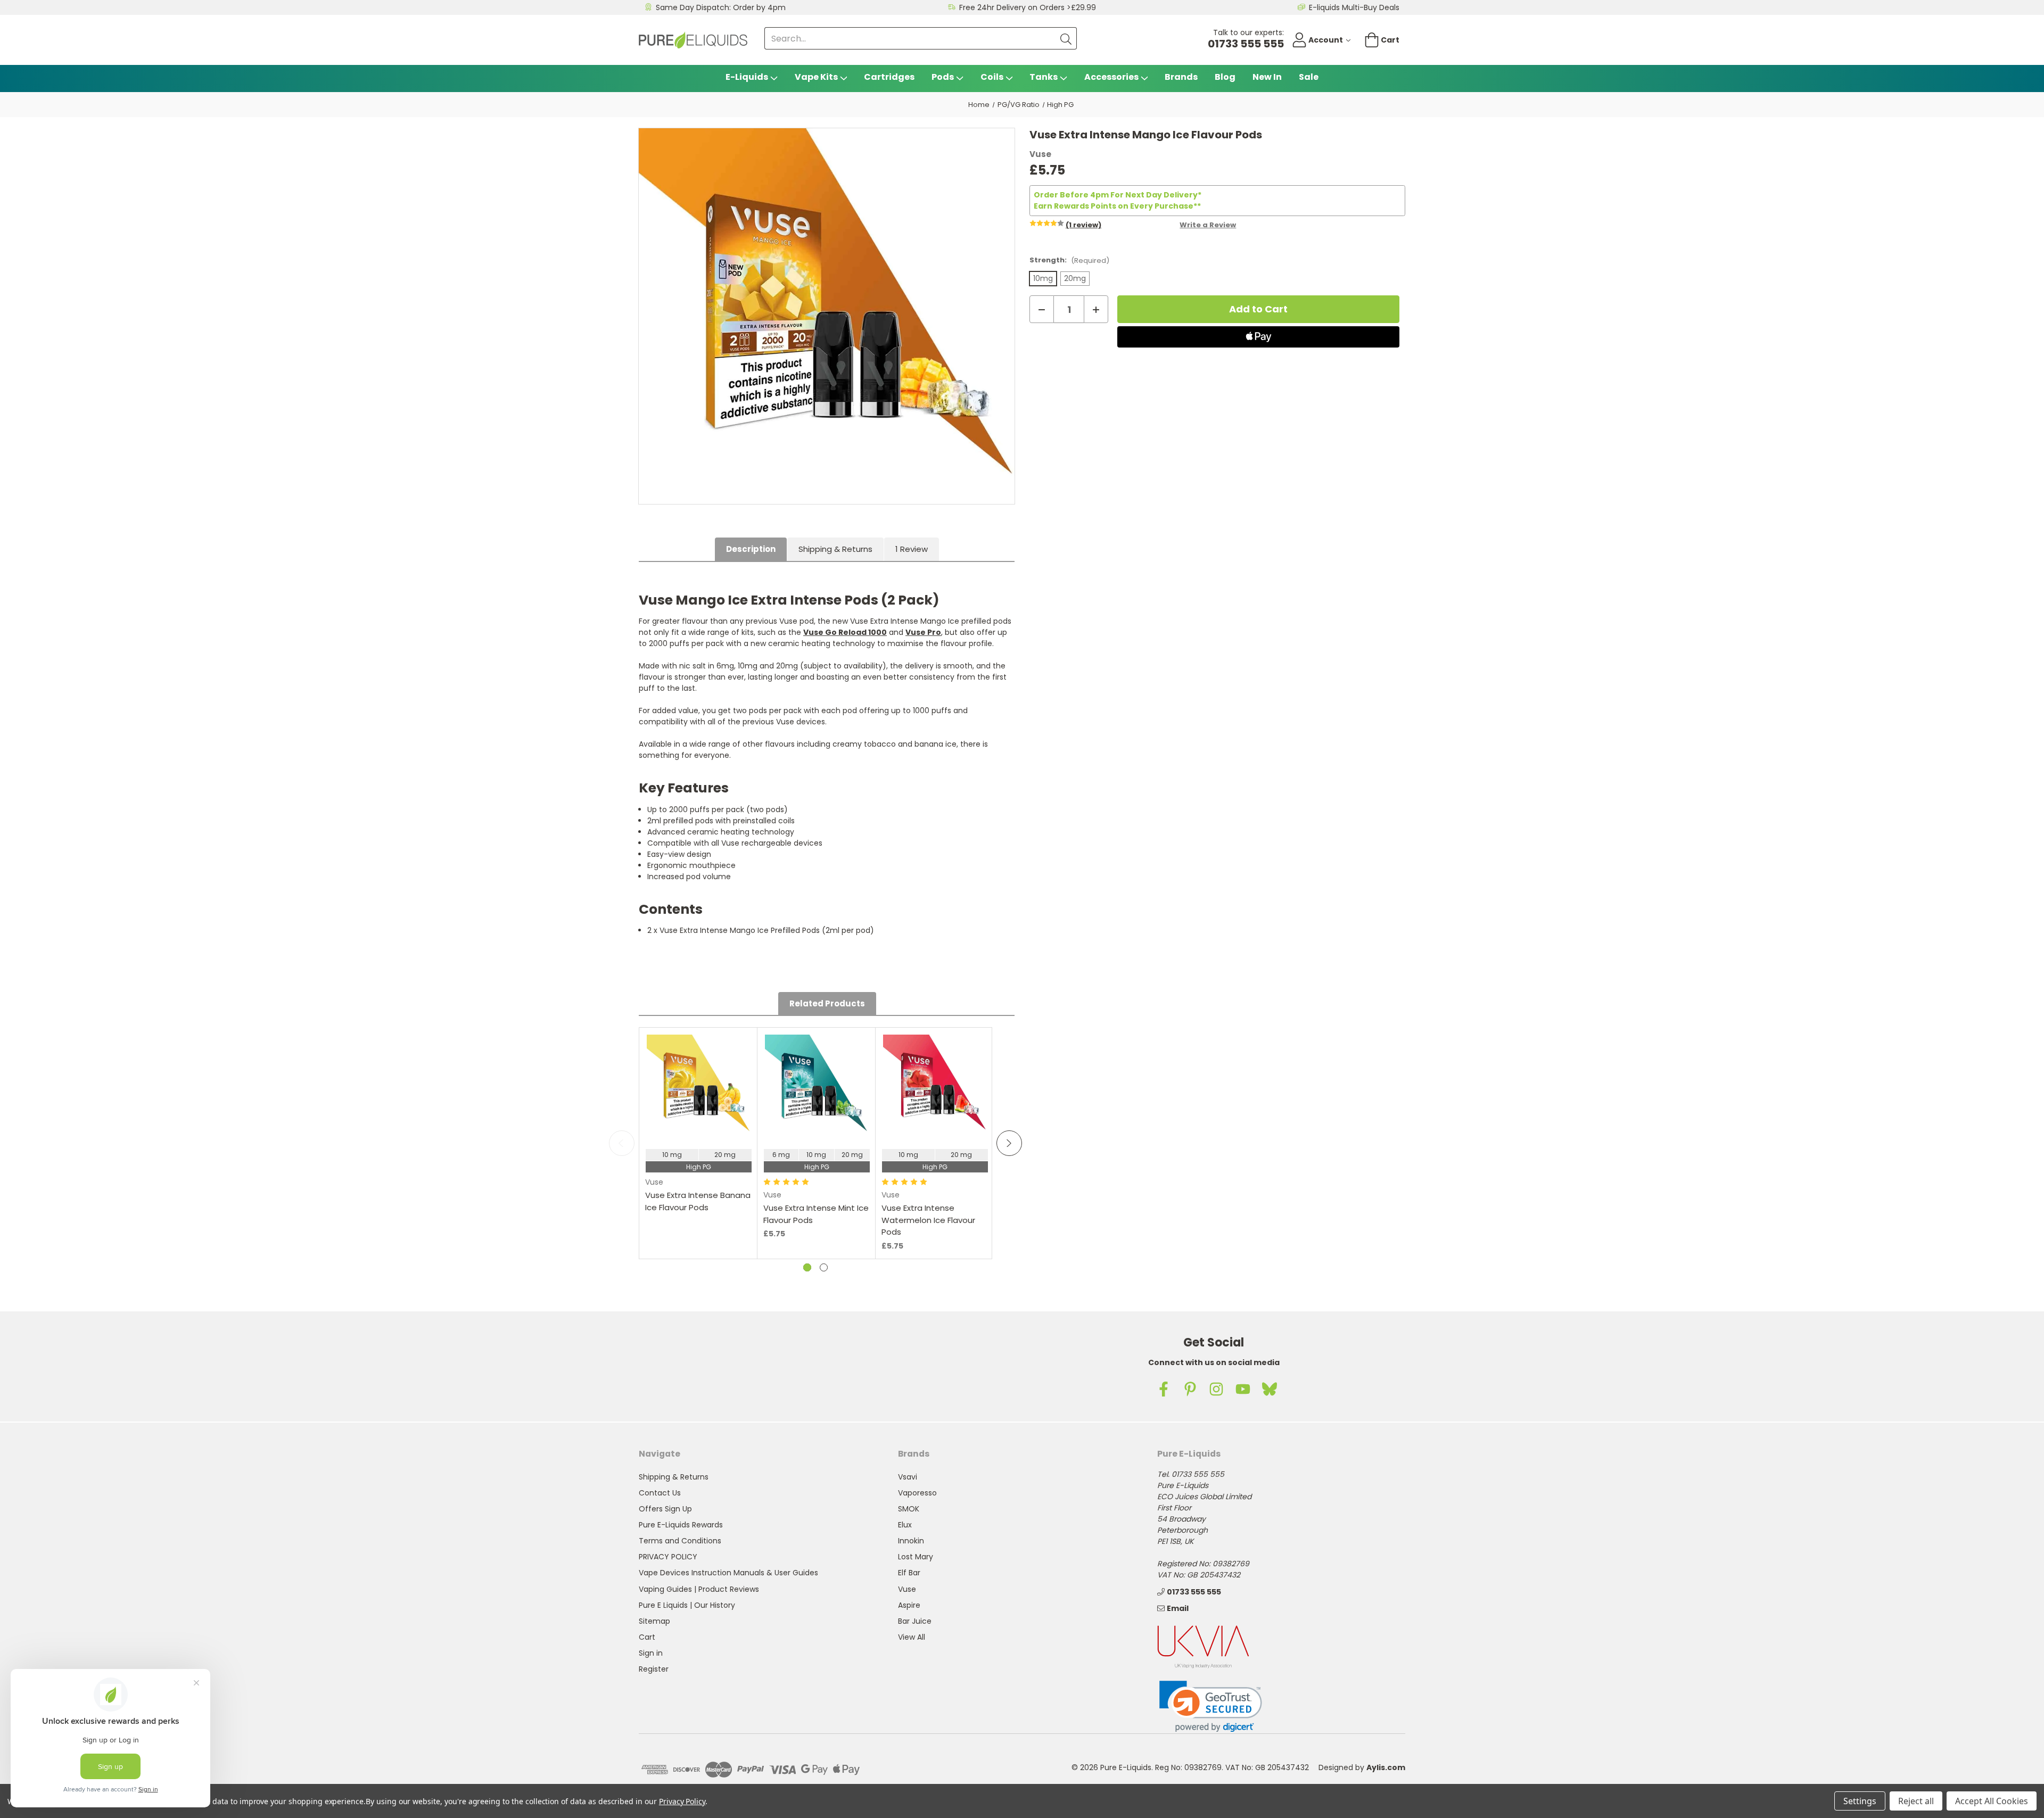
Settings (1860, 1801)
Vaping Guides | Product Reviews (699, 1589)
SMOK (909, 1509)
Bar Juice (915, 1621)
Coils (992, 77)
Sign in (651, 1653)
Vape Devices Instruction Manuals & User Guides (728, 1573)
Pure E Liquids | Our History (687, 1605)
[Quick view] (698, 1130)
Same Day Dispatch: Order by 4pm (721, 7)
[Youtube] (1243, 1389)
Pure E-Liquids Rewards (681, 1525)
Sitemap (654, 1621)
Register (654, 1669)
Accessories (1111, 77)
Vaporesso (917, 1493)
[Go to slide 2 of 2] (824, 1267)
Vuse (907, 1589)
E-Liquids (747, 77)
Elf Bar (909, 1573)
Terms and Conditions (680, 1541)
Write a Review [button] (1208, 225)
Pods (943, 77)
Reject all (1916, 1801)
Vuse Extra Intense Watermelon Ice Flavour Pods (928, 1220)
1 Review (912, 549)
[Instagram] (1216, 1389)
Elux (905, 1525)
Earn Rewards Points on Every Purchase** (1117, 206)
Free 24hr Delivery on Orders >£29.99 (1028, 7)
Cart (647, 1637)
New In (1267, 77)
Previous (622, 1143)
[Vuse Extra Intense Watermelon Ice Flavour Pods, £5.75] (935, 1086)
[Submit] (1066, 38)
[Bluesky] (1270, 1389)
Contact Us (660, 1493)
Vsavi (908, 1477)
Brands (1181, 77)
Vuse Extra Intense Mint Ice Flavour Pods (816, 1214)
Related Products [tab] (827, 1003)
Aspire (909, 1605)
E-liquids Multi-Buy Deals (1354, 7)
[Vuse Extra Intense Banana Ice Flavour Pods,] (698, 1086)
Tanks (1044, 77)
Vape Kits (816, 77)
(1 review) (1083, 225)
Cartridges (889, 77)
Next (1009, 1143)
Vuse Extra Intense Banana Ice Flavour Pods (698, 1201)
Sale (1309, 77)
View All (912, 1637)
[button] (1211, 1707)
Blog (1225, 77)
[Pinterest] (1190, 1389)
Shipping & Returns (835, 549)
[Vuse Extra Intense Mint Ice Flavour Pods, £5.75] (817, 1086)
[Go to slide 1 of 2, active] (807, 1267)
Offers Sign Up (665, 1509)
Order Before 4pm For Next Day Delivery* (1118, 195)
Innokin (911, 1541)
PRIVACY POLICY (668, 1557)
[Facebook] (1164, 1389)
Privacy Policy (682, 1801)
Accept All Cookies (1992, 1801)
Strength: (1069, 260)
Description (751, 549)
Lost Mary (916, 1557)
